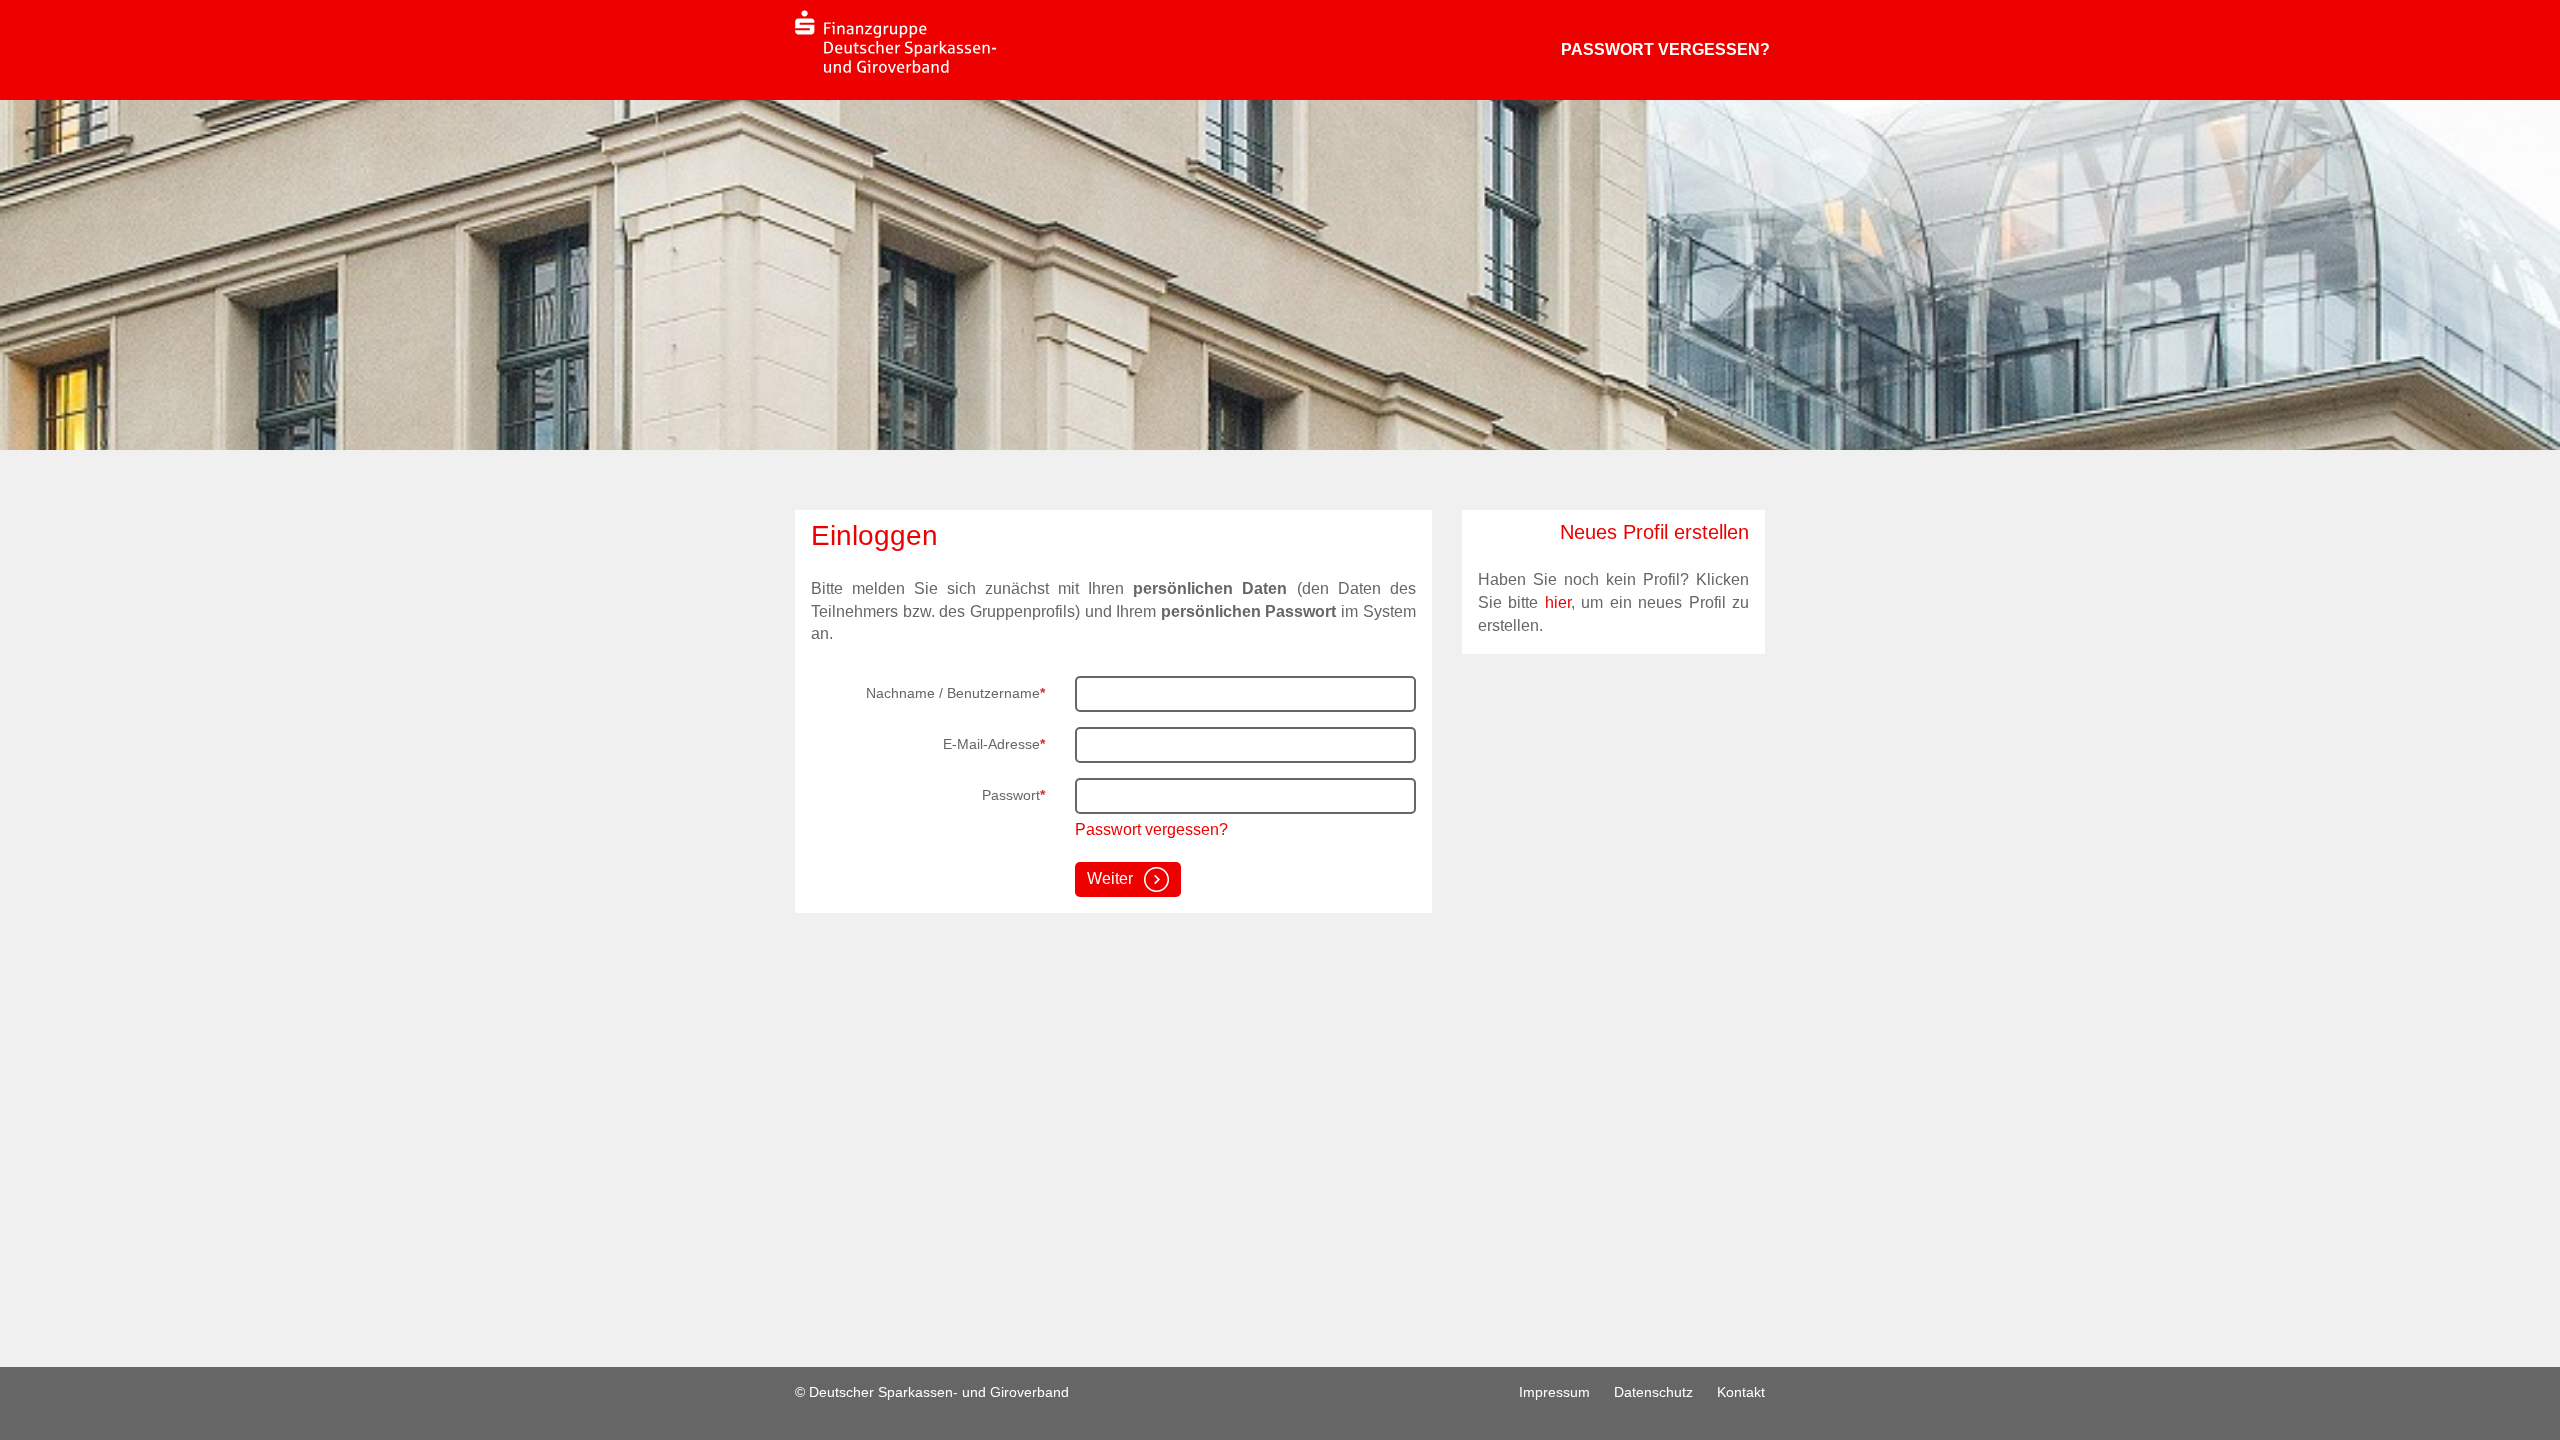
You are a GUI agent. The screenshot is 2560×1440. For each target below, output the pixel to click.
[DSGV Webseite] (896, 41)
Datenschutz (1653, 1392)
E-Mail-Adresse (994, 744)
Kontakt (1741, 1392)
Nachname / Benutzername (955, 693)
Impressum (1554, 1392)
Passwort (1013, 795)
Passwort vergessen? (1665, 49)
